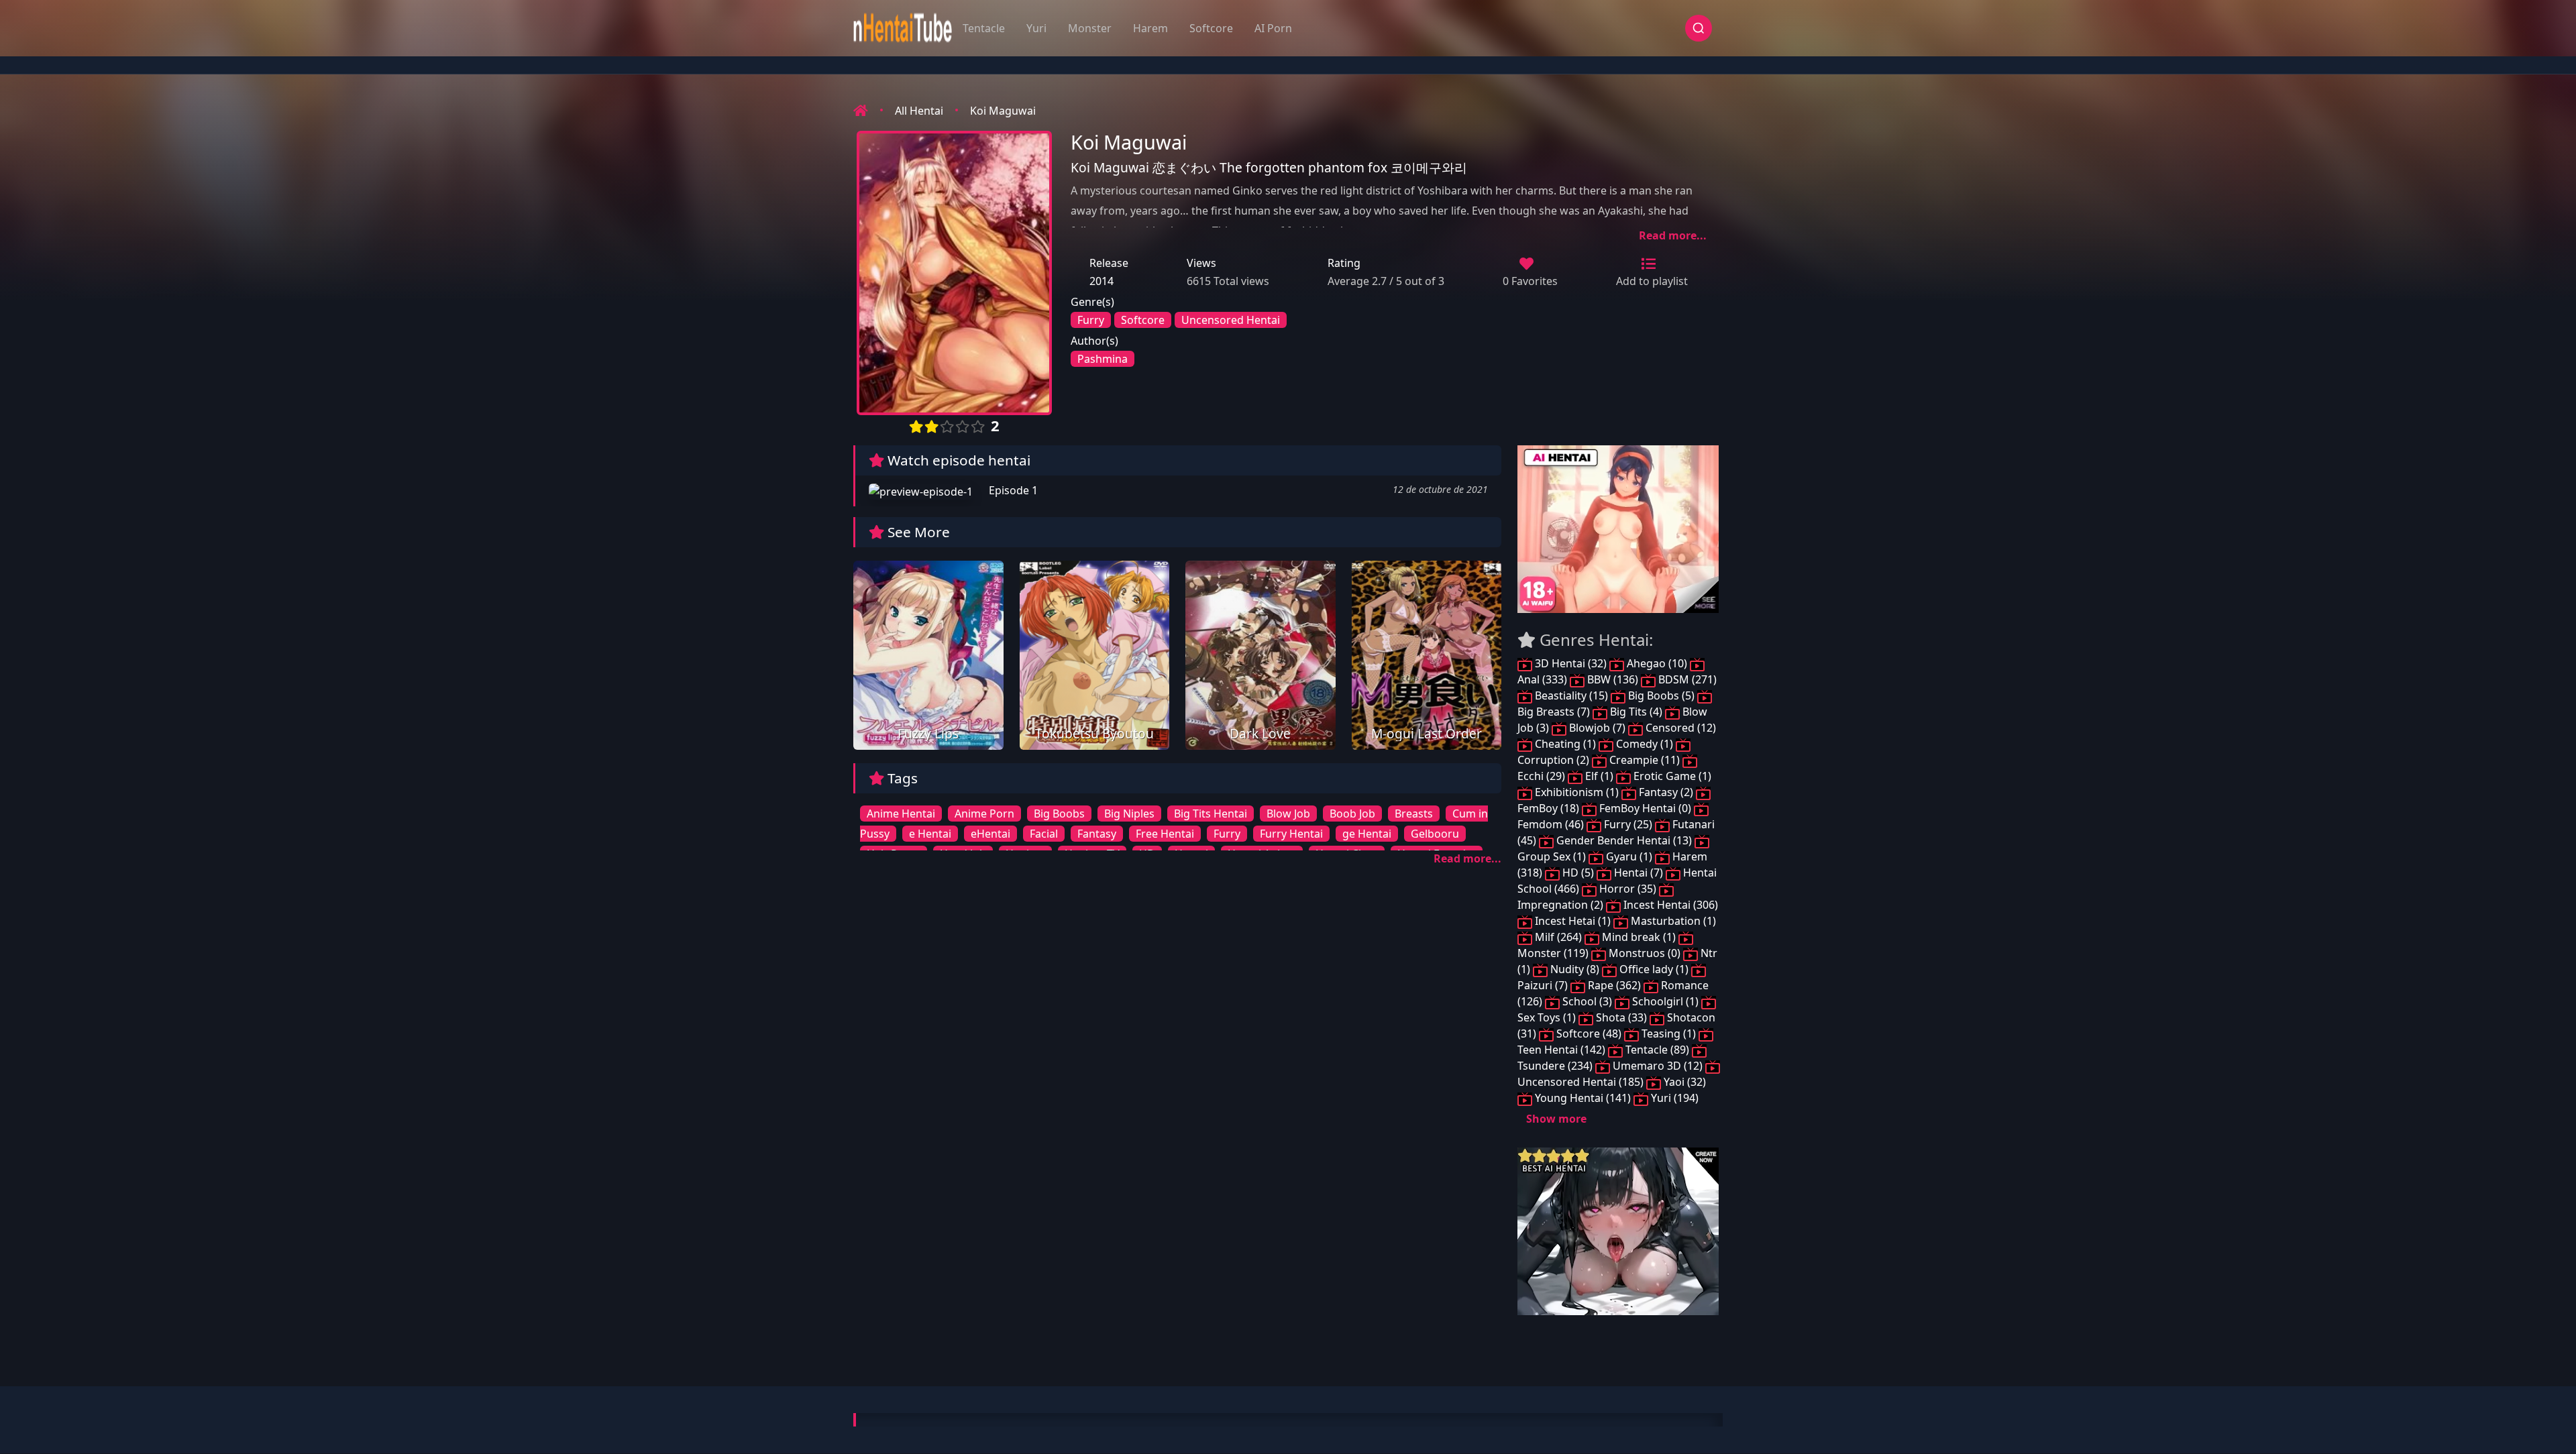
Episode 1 (1012, 490)
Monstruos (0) (1645, 953)
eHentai (990, 834)
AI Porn (1273, 28)
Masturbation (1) (1672, 921)
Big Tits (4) (1636, 712)
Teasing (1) (1669, 1033)
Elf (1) (1599, 776)
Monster (1090, 28)
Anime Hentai (901, 814)
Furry (1091, 320)
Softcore (1211, 28)
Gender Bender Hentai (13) (1624, 840)
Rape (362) (1614, 985)
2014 (1102, 281)
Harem (1150, 28)
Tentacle (984, 28)
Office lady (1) (1654, 969)
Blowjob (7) (1597, 728)
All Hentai (919, 111)
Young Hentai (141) (1583, 1098)
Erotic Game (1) (1671, 776)
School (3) (1587, 1001)
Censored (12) (1679, 728)
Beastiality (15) (1571, 695)
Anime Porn (984, 814)
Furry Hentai (1291, 834)
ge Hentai (1367, 834)
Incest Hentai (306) (1669, 905)
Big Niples (1129, 814)
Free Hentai (1165, 834)
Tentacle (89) (1657, 1050)
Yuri (1036, 28)
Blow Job (1288, 814)
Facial (1044, 834)
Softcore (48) (1589, 1033)
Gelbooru (1435, 834)
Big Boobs (1059, 814)
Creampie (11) (1645, 760)
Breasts (1414, 814)
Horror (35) (1628, 889)
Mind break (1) (1639, 937)
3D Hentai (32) (1571, 663)
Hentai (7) (1639, 873)
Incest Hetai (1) (1573, 921)
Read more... (1673, 235)
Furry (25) (1628, 824)
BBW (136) (1613, 679)
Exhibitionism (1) (1577, 792)
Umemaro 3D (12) (1658, 1066)
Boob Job (1352, 814)
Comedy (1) (1645, 744)
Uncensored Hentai (1231, 320)
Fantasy (1097, 834)
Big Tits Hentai (1211, 814)
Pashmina (1103, 359)
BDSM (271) (1686, 679)
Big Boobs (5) (1661, 695)
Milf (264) (1558, 937)
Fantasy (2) (1666, 792)
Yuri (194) (1673, 1098)
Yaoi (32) (1683, 1082)
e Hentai (930, 834)
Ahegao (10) (1657, 663)
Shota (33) (1621, 1017)
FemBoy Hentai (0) (1645, 808)
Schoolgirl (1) (1665, 1001)
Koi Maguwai (1003, 111)
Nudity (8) (1575, 969)
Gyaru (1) (1629, 856)
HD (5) (1578, 873)
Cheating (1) (1565, 744)
